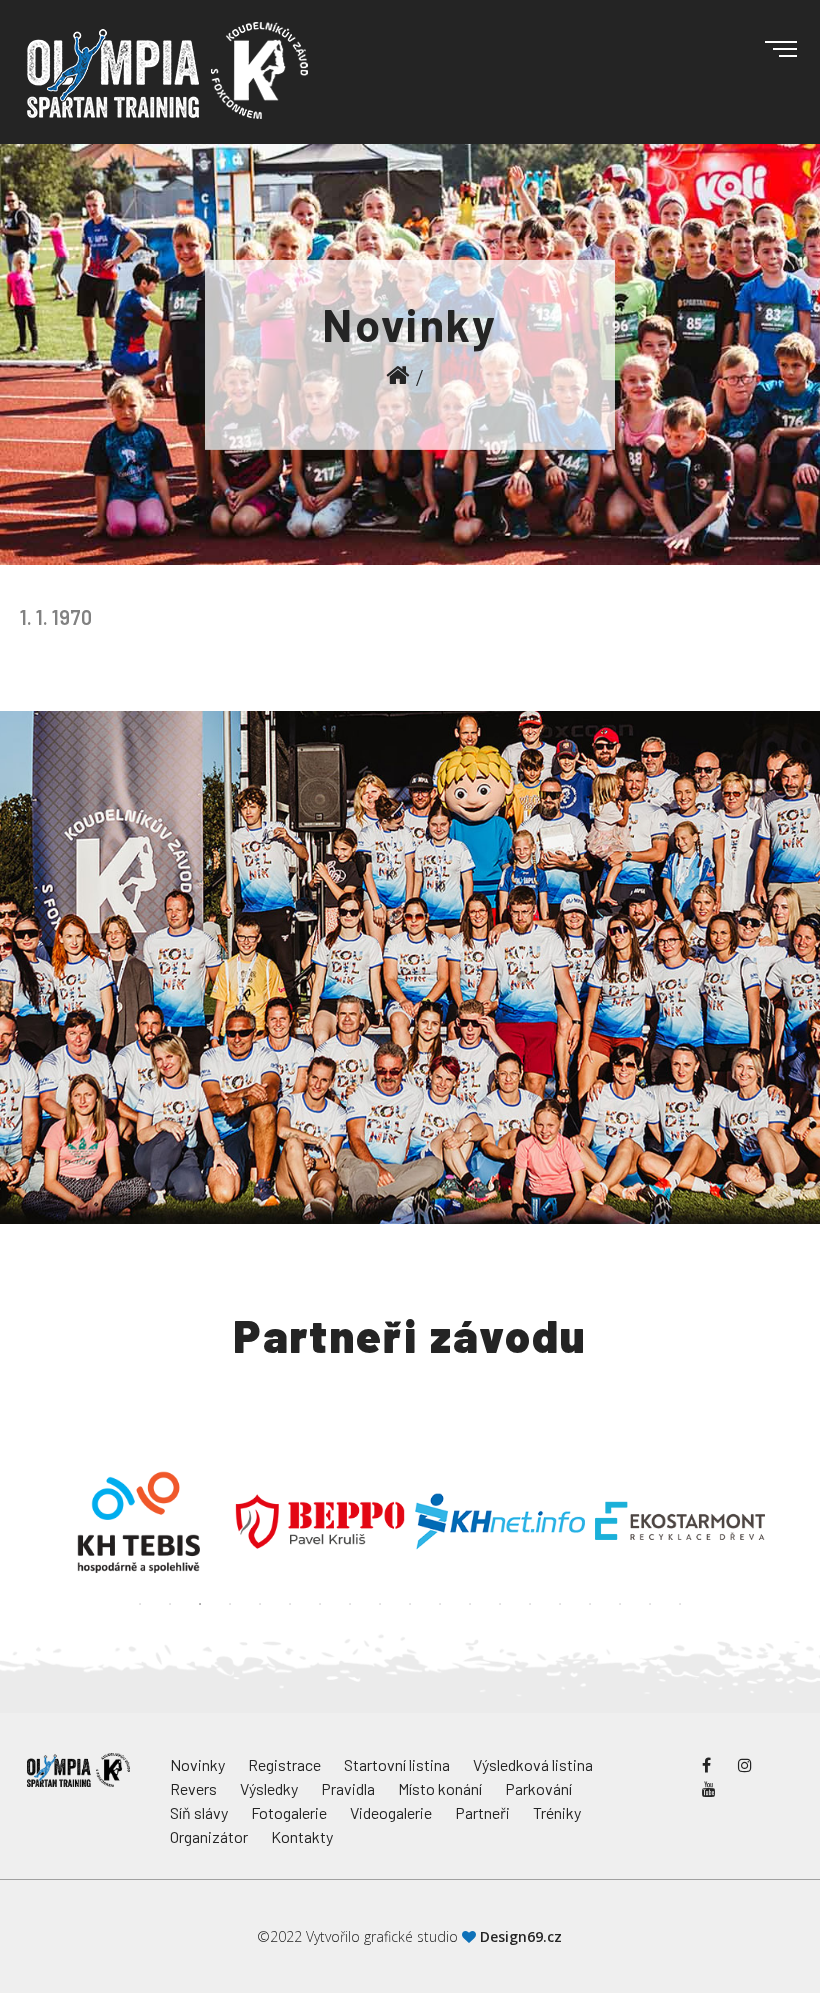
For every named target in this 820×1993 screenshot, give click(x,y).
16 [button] (590, 1604)
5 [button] (260, 1604)
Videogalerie (391, 1812)
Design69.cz (521, 1936)
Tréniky (557, 1812)
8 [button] (350, 1604)
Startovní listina (397, 1764)
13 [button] (500, 1604)
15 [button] (560, 1604)
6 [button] (290, 1604)
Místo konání (440, 1788)
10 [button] (410, 1604)
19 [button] (680, 1604)
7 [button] (320, 1604)
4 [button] (230, 1604)
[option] (140, 1521)
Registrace (284, 1764)
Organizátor (209, 1836)
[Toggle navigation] (765, 50)
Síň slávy (199, 1812)
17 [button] (620, 1604)
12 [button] (470, 1604)
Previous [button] (35, 1521)
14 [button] (530, 1604)
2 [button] (170, 1604)
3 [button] (200, 1604)
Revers (193, 1788)
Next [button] (785, 1521)
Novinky (197, 1764)
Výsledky (269, 1788)
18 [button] (650, 1604)
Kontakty (302, 1836)
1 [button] (140, 1604)
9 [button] (380, 1604)
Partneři (482, 1812)
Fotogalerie (289, 1812)
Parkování (538, 1788)
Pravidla (348, 1788)
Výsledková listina (533, 1764)
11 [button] (440, 1604)
